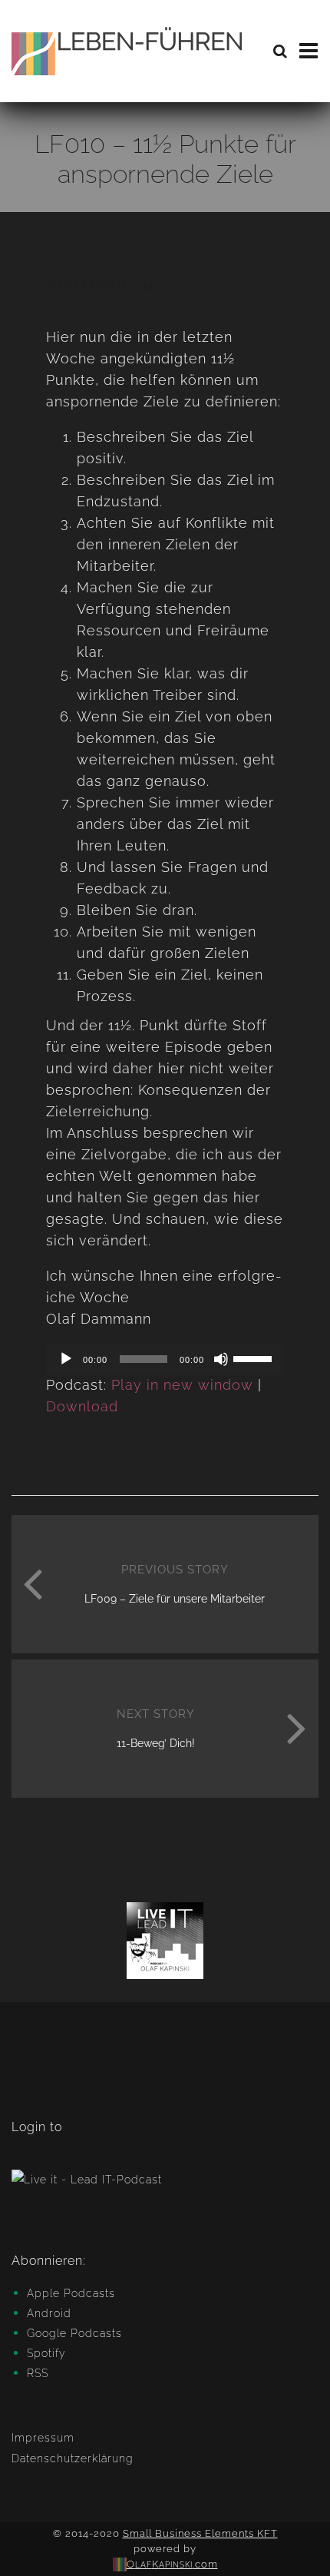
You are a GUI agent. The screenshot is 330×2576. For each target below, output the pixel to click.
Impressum (43, 2438)
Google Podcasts (74, 2333)
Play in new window (182, 1385)
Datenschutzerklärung (73, 2458)
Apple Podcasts (71, 2293)
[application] (165, 1359)
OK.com (172, 2564)
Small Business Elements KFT (200, 2533)
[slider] (255, 1358)
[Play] (66, 1359)
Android (49, 2313)
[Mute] (221, 1359)
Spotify (46, 2353)
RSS (38, 2373)
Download (82, 1406)
